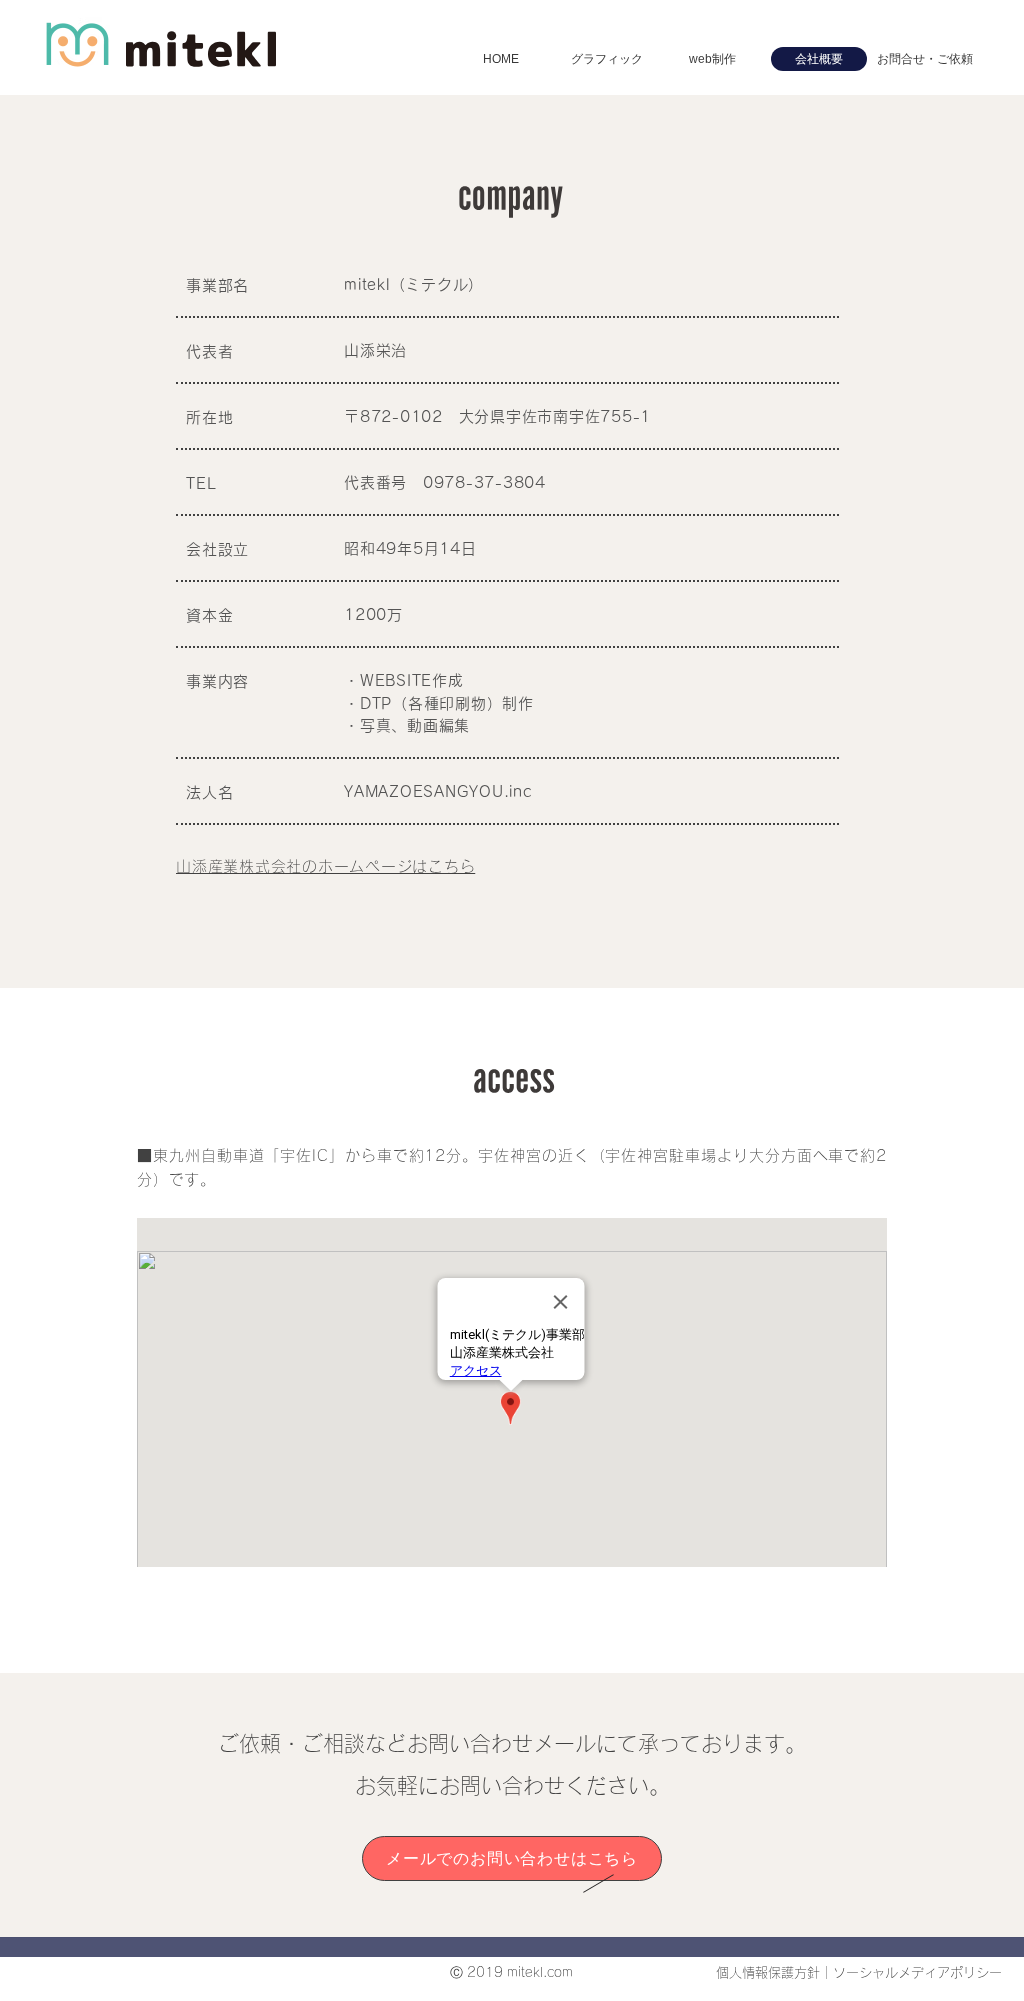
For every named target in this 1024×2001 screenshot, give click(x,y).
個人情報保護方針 (768, 1972)
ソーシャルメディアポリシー (917, 1972)
